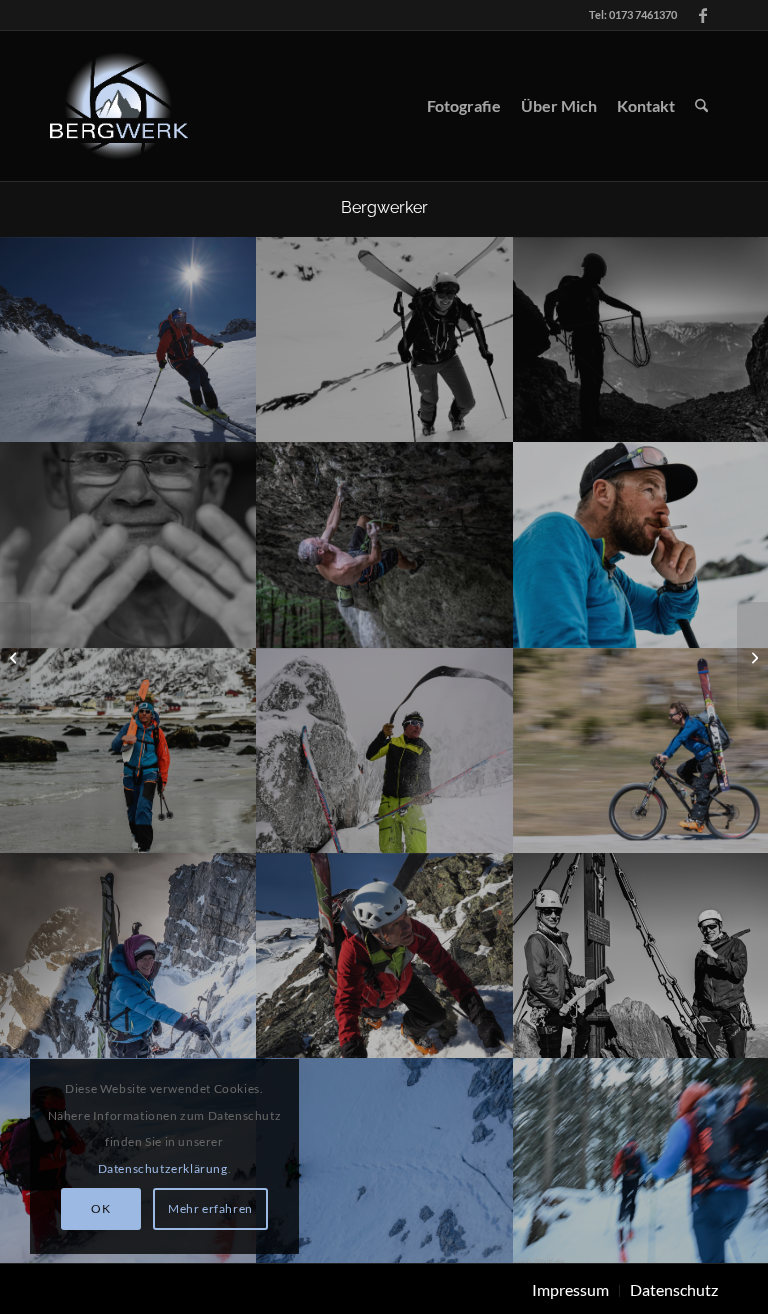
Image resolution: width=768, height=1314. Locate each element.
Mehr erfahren (210, 1208)
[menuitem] (464, 106)
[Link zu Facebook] (703, 15)
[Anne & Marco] (752, 657)
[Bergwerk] (15, 657)
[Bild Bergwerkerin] (128, 955)
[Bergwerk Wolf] (119, 106)
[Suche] (701, 106)
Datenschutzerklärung (163, 1168)
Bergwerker (384, 207)
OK (100, 1208)
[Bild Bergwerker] (128, 339)
